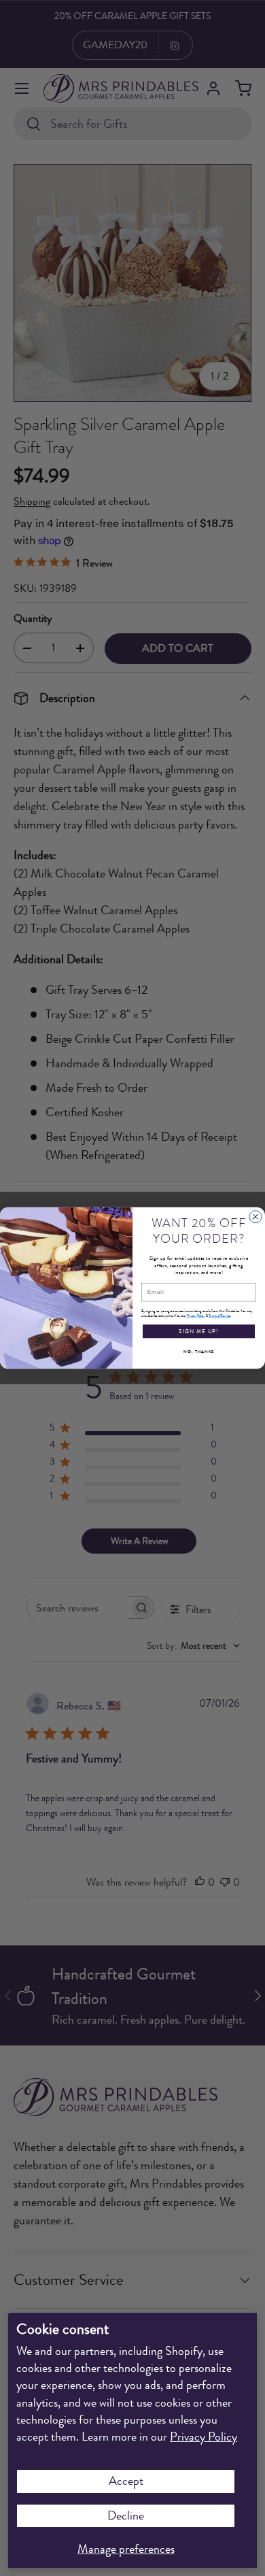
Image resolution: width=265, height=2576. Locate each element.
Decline (126, 2515)
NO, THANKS (199, 1352)
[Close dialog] (255, 1217)
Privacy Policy (204, 2437)
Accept (126, 2481)
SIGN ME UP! (199, 1331)
